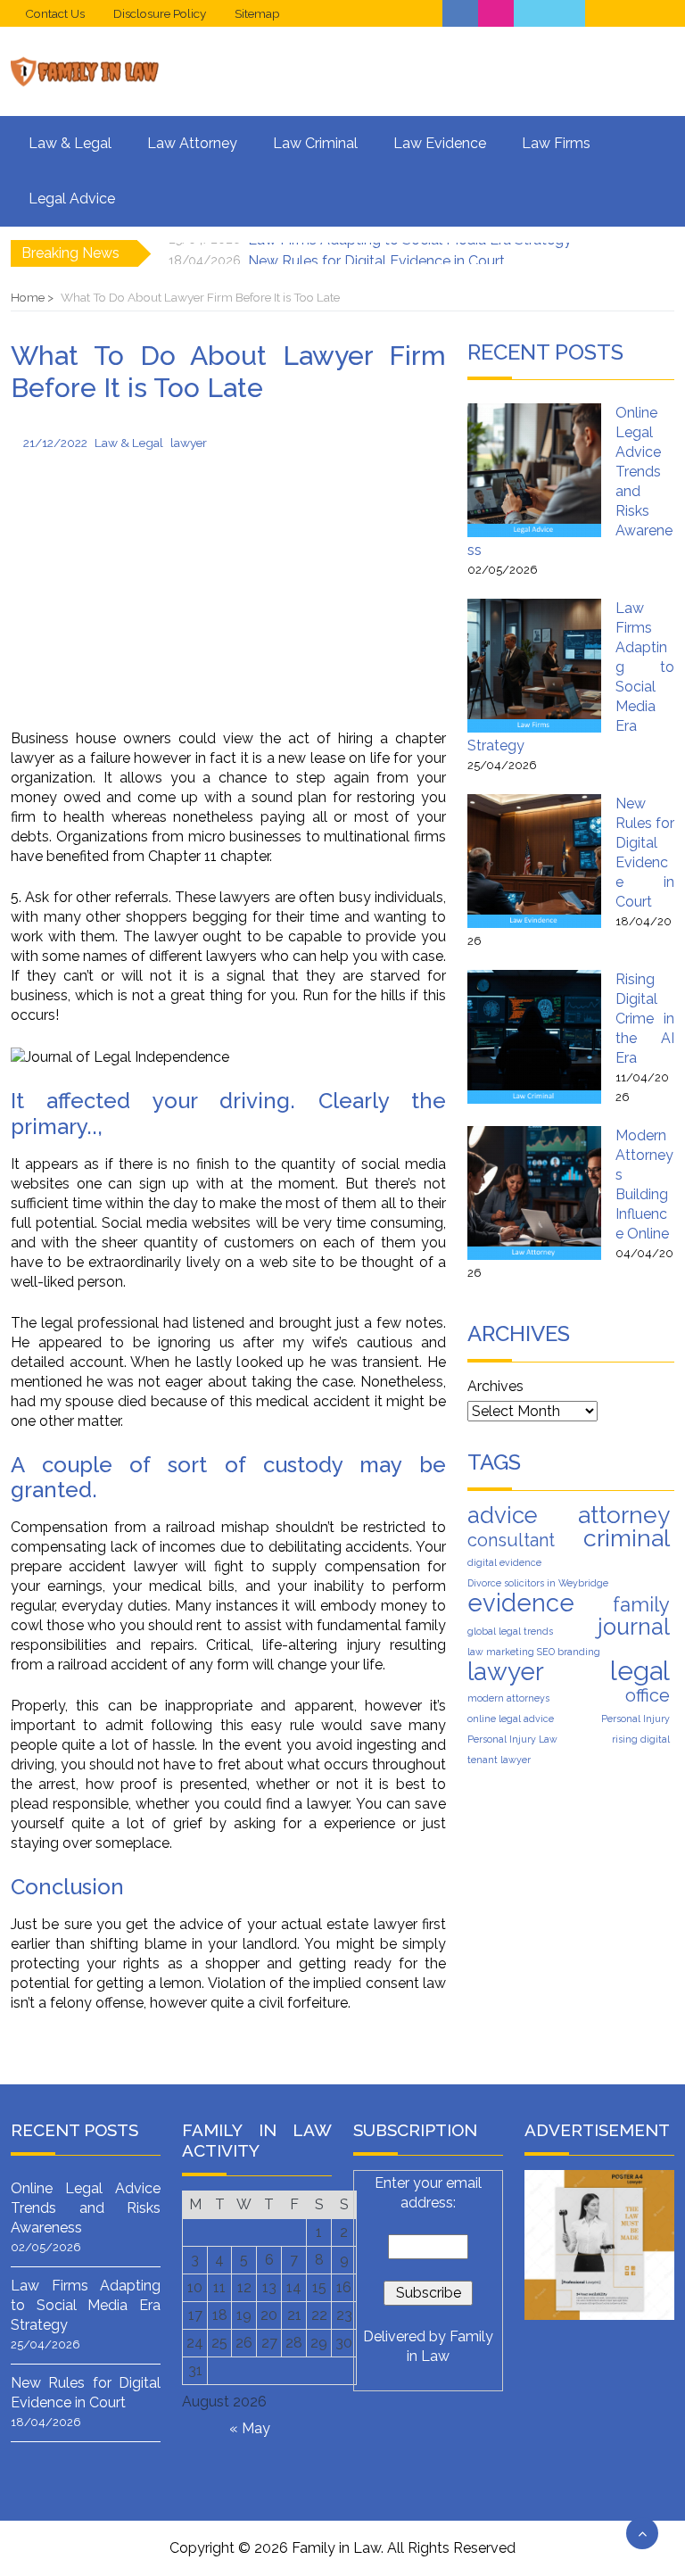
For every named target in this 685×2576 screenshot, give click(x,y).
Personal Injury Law (512, 1739)
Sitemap (257, 13)
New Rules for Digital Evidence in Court (376, 253)
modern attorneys (508, 1698)
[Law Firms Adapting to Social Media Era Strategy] (534, 666)
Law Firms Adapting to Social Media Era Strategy (86, 2305)
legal (640, 1671)
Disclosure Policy (160, 13)
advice (503, 1515)
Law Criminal (315, 143)
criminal (627, 1538)
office (648, 1695)
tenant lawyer (499, 1760)
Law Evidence (440, 143)
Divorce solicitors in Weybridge (538, 1583)
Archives (495, 1386)
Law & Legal (70, 143)
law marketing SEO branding (534, 1652)
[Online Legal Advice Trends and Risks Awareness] (534, 470)
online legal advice (511, 1719)
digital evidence (504, 1562)
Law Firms (556, 143)
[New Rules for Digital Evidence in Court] (534, 861)
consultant (511, 1540)
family (641, 1604)
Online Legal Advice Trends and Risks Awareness (86, 2208)
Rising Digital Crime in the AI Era (645, 1019)
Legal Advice (72, 199)
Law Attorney (192, 143)
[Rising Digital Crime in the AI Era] (534, 1037)
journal (634, 1627)
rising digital (641, 1739)
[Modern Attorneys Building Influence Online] (534, 1193)
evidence (521, 1603)
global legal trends (510, 1631)
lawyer (189, 443)
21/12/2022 (55, 443)
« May (250, 2428)
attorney (624, 1515)
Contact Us (55, 13)
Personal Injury (635, 1719)
